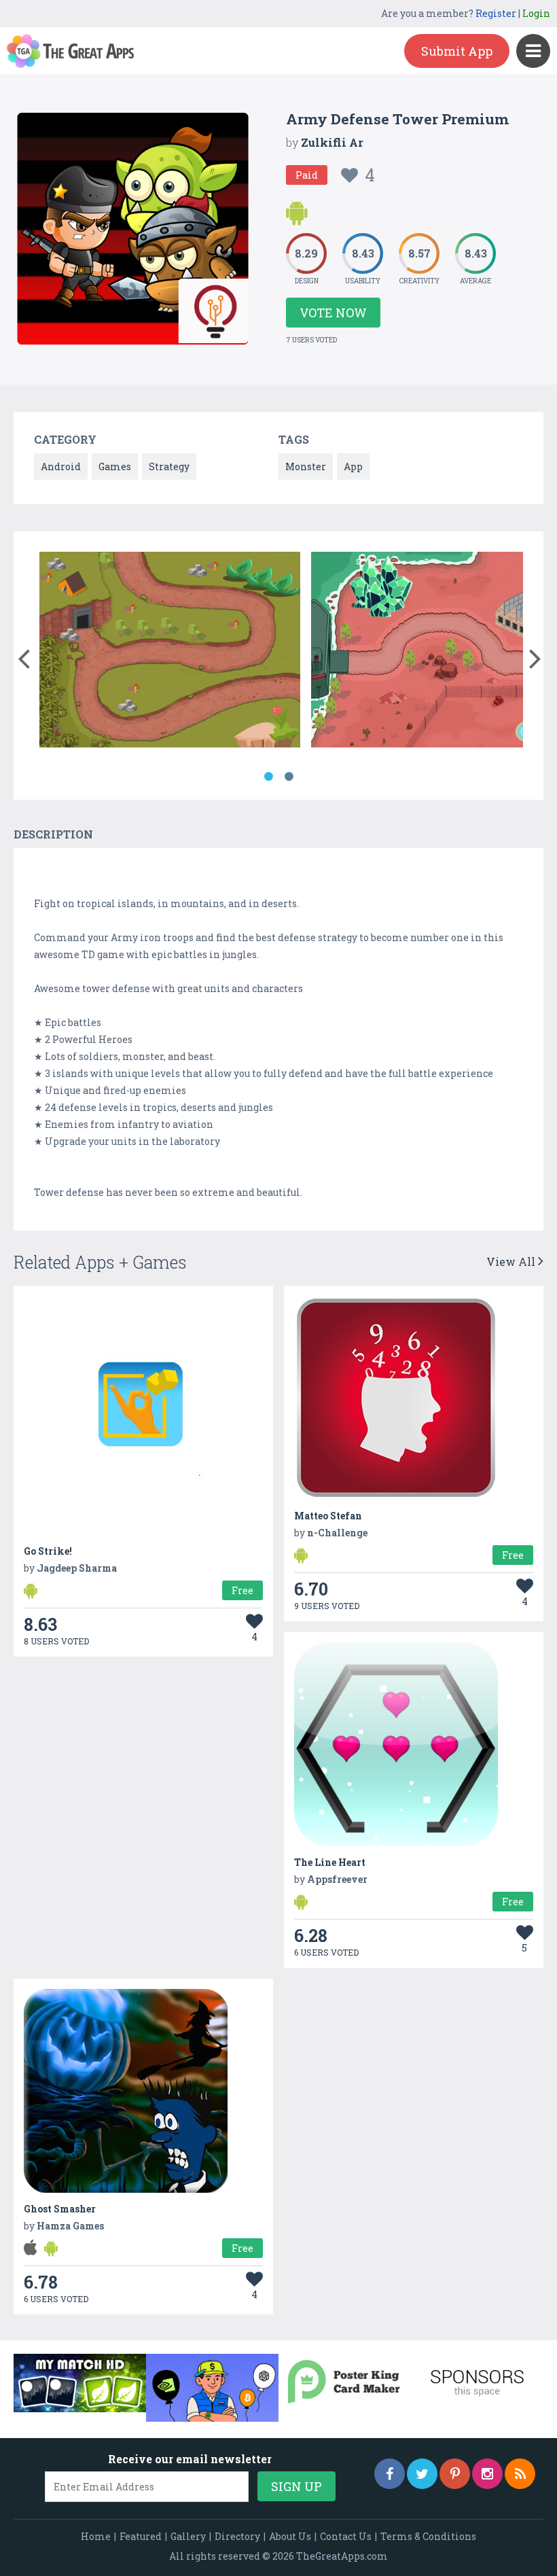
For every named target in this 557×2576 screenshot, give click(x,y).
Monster (306, 466)
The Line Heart (330, 1862)
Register (496, 13)
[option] (170, 652)
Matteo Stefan (328, 1516)
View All (512, 1261)
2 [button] (289, 777)
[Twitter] (422, 2474)
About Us (290, 2536)
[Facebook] (390, 2474)
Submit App (457, 51)
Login (536, 13)
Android (61, 466)
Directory (237, 2536)
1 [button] (268, 777)
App (353, 466)
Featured (141, 2536)
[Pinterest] (455, 2474)
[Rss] (520, 2474)
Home (96, 2536)
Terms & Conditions (428, 2536)
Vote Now (333, 313)
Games (115, 466)
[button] (23, 656)
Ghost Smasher (60, 2209)
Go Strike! (48, 1551)
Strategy (169, 466)
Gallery (188, 2536)
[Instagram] (487, 2474)
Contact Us (346, 2536)
